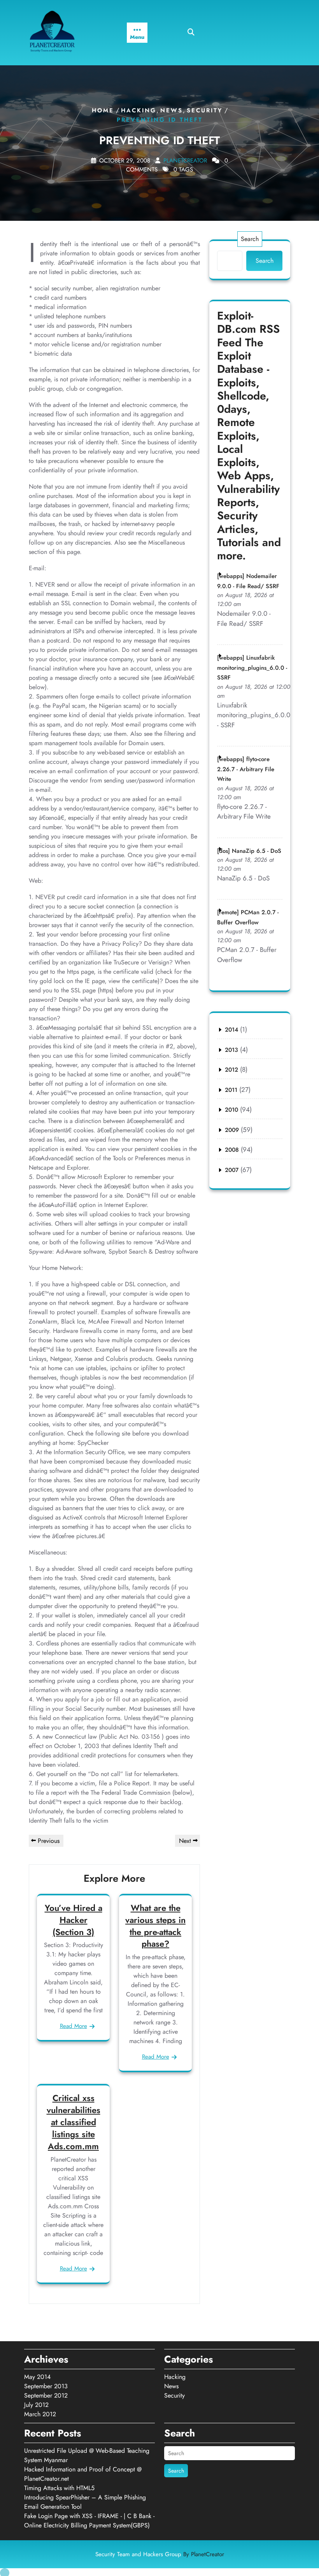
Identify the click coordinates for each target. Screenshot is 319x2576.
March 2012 (40, 2414)
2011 (231, 1090)
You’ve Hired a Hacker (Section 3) (74, 1920)
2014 (231, 1030)
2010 (231, 1110)
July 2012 (36, 2405)
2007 (232, 1170)
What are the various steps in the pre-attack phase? (155, 1926)
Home (103, 110)
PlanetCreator (185, 161)
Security (205, 110)
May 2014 (37, 2377)
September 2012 (46, 2395)
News (172, 110)
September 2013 (46, 2386)
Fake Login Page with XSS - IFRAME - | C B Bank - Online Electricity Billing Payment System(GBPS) (89, 2521)
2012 (231, 1070)
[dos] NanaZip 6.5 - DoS (249, 851)
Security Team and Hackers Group (160, 2554)
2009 (232, 1130)
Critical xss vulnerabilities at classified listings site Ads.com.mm (74, 2122)
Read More (74, 2026)
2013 (231, 1050)
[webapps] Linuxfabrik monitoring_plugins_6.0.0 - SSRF (252, 668)
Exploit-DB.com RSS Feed (248, 329)
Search (250, 239)
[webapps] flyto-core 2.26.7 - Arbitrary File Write (246, 769)
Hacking (139, 110)
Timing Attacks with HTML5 (59, 2488)
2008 (232, 1150)
